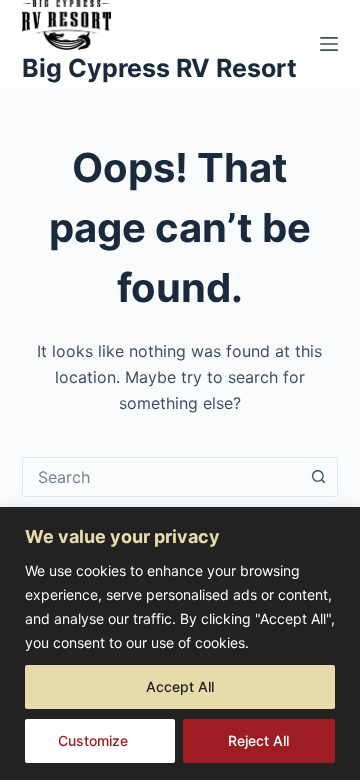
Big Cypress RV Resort (159, 68)
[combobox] (161, 477)
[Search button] (318, 477)
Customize (93, 740)
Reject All (258, 740)
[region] (180, 643)
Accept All (180, 686)
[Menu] (329, 44)
